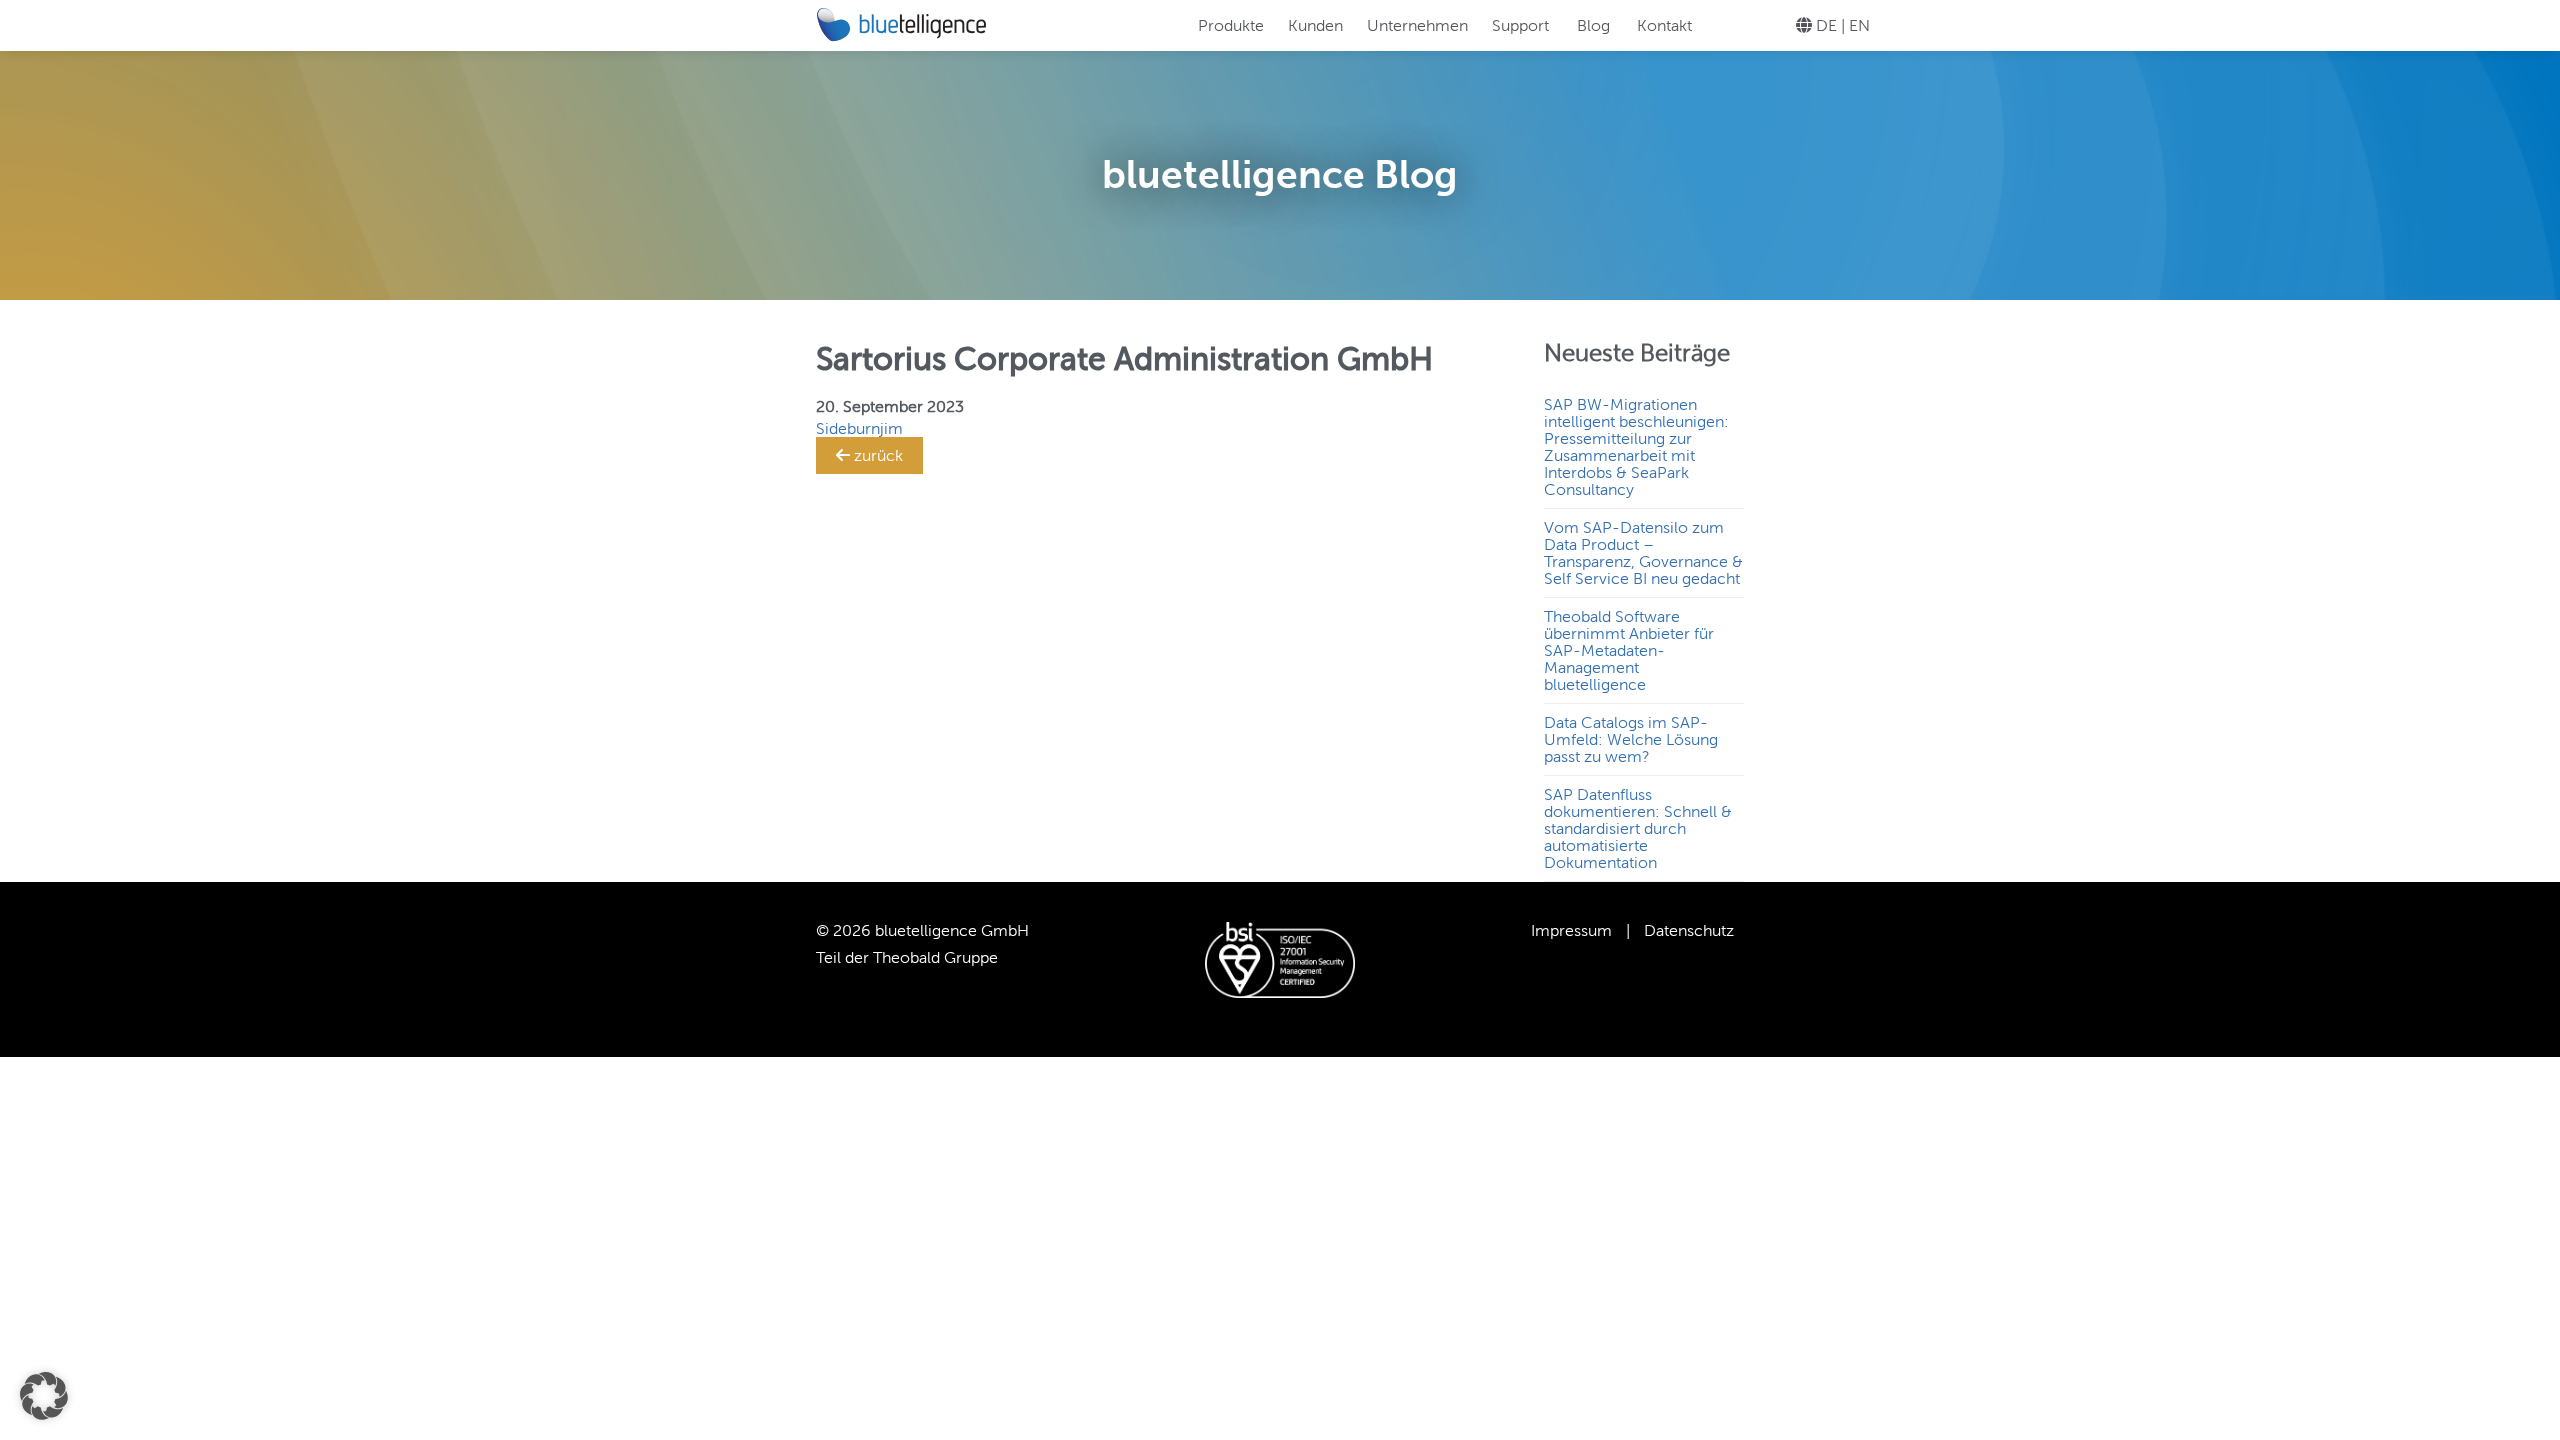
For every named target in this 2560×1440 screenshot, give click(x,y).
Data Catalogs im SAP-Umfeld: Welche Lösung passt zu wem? (1631, 739)
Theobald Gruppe (935, 957)
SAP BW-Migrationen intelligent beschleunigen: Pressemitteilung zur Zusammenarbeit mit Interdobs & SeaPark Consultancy (1636, 447)
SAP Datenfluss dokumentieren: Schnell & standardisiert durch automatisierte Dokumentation (1638, 828)
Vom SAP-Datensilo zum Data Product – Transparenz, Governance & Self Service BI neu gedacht (1643, 553)
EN (1859, 25)
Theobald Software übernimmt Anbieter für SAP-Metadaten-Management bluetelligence (1629, 650)
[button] (44, 1396)
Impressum (1571, 930)
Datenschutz (1689, 930)
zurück (876, 455)
